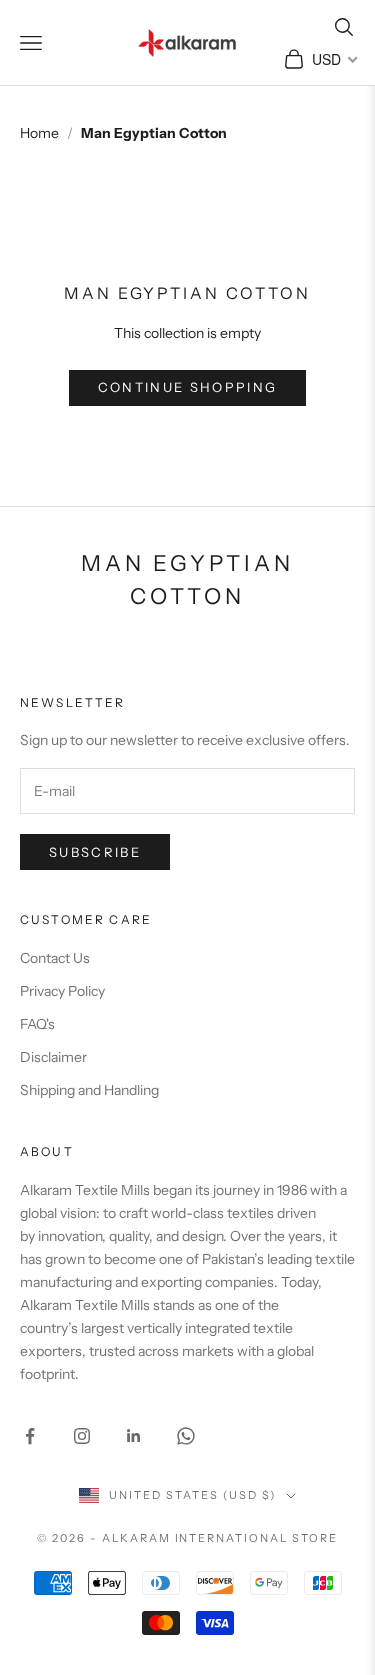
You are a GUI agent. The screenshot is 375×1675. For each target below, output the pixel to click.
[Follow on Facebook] (30, 1436)
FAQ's (37, 1024)
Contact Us (55, 958)
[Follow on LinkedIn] (134, 1436)
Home (39, 133)
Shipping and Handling (89, 1090)
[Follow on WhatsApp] (186, 1436)
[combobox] (333, 59)
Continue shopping (188, 387)
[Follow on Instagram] (82, 1436)
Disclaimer (53, 1057)
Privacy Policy (62, 991)
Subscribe (95, 852)
